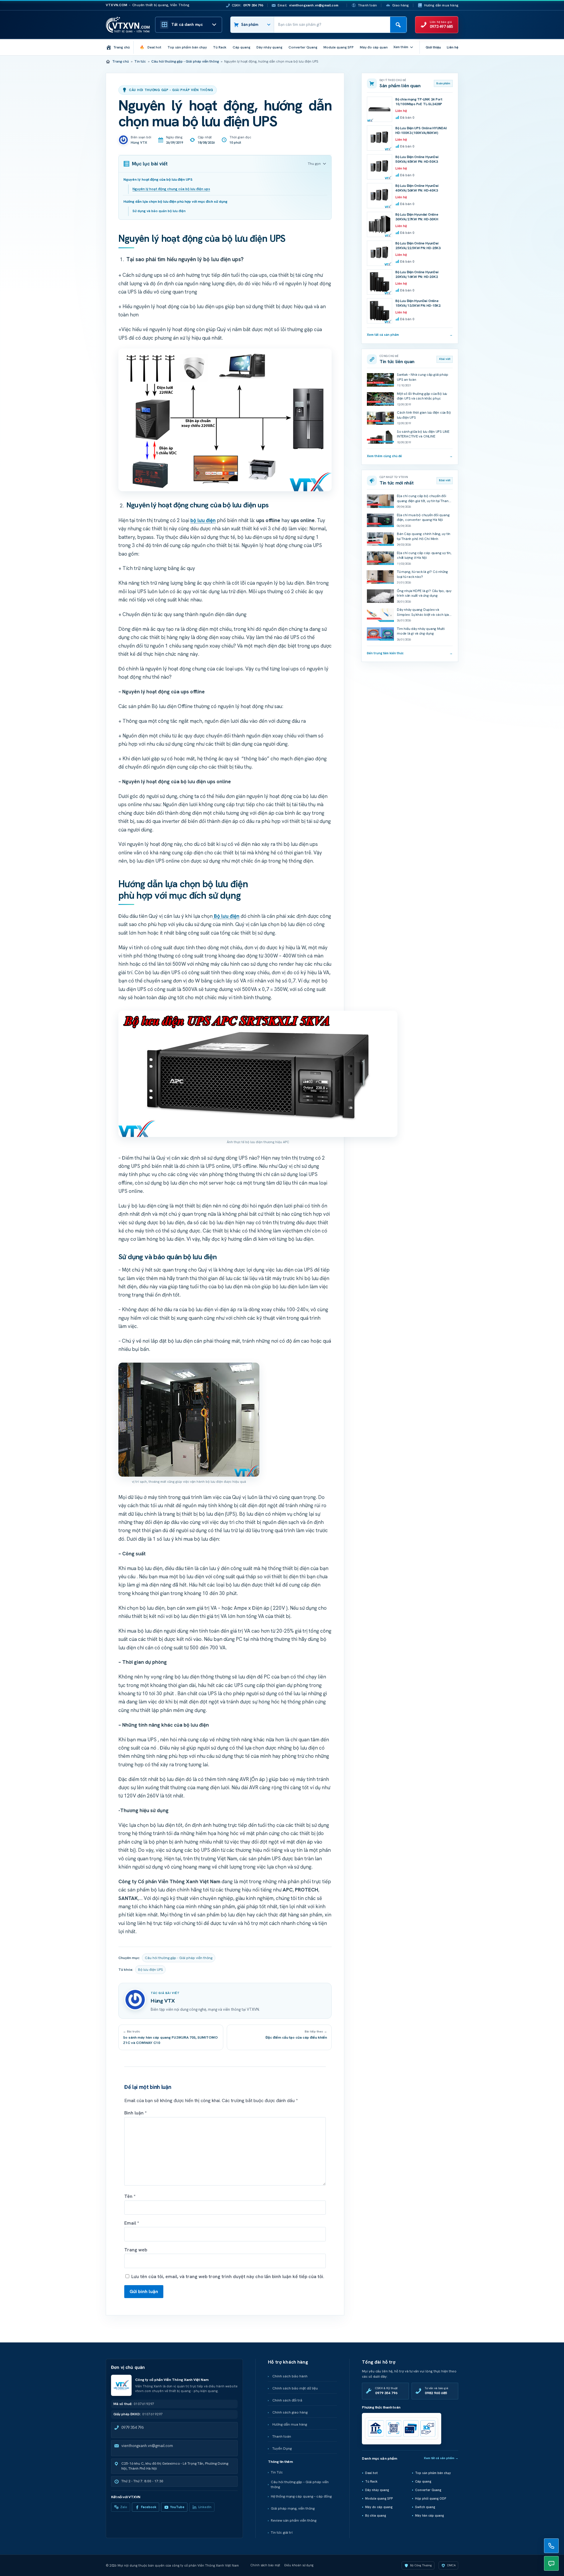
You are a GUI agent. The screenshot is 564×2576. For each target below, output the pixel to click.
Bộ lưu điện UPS (150, 1970)
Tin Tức (277, 2472)
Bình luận (135, 2113)
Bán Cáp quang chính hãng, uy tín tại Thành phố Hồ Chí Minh (424, 536)
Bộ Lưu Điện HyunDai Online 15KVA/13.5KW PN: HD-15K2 (418, 303)
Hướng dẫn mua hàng (441, 5)
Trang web (136, 2250)
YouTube (177, 2507)
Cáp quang (423, 2481)
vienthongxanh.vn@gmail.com (147, 2446)
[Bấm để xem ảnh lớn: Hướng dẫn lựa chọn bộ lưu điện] (189, 1420)
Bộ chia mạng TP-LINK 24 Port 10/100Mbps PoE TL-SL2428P (419, 102)
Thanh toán (367, 5)
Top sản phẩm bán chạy (433, 2473)
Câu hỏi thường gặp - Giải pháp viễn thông (185, 61)
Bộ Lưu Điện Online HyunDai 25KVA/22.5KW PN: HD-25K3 (418, 246)
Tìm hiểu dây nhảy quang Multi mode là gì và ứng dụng (421, 631)
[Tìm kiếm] (398, 25)
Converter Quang (428, 2490)
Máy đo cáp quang (379, 2507)
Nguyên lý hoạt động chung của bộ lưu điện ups (171, 189)
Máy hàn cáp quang (429, 2515)
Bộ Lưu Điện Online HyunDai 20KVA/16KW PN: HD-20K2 (417, 275)
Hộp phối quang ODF (431, 2498)
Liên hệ (453, 47)
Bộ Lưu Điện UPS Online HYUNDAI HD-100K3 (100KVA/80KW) (421, 131)
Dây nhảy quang (377, 2490)
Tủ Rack (371, 2481)
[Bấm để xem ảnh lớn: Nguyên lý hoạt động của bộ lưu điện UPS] (225, 420)
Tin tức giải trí (282, 2533)
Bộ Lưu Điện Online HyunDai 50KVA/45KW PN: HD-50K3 (417, 159)
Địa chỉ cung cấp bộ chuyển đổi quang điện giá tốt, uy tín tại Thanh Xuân (424, 501)
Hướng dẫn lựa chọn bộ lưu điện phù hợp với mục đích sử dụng (175, 201)
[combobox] (332, 25)
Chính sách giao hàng (290, 2412)
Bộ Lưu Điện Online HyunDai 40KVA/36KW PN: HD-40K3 (417, 188)
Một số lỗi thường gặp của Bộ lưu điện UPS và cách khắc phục (422, 396)
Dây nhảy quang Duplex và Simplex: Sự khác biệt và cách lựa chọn (423, 614)
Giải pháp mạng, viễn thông (293, 2508)
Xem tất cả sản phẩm (410, 335)
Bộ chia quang (376, 2515)
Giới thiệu (433, 47)
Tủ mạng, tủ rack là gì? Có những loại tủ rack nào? (422, 574)
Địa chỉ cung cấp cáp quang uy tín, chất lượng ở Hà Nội (424, 555)
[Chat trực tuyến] (551, 2563)
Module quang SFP (379, 2498)
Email (132, 2223)
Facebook (149, 2507)
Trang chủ (121, 61)
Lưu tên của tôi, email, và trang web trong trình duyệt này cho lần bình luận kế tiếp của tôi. (228, 2276)
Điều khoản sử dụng (299, 2565)
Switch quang (425, 2507)
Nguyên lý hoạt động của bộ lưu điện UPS (158, 179)
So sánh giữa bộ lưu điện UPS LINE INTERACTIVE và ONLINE (423, 434)
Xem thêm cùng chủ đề (410, 456)
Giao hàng (401, 5)
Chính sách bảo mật (265, 2565)
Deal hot (371, 2473)
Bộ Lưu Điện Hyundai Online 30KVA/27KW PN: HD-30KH (417, 217)
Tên (130, 2196)
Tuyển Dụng (282, 2448)
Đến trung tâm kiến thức (410, 653)
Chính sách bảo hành (290, 2376)
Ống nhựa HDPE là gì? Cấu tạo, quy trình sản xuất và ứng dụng (424, 593)
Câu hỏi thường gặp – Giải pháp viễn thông (300, 2484)
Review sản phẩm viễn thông (294, 2520)
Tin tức (140, 61)
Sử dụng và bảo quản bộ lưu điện (159, 211)
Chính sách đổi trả (287, 2400)
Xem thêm (401, 47)
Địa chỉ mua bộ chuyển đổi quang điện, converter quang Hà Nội (423, 518)
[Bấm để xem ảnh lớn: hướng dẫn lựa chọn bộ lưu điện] (258, 1074)
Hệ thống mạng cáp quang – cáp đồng (301, 2496)
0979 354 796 (132, 2427)
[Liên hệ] (551, 2546)
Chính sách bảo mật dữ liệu (295, 2388)
